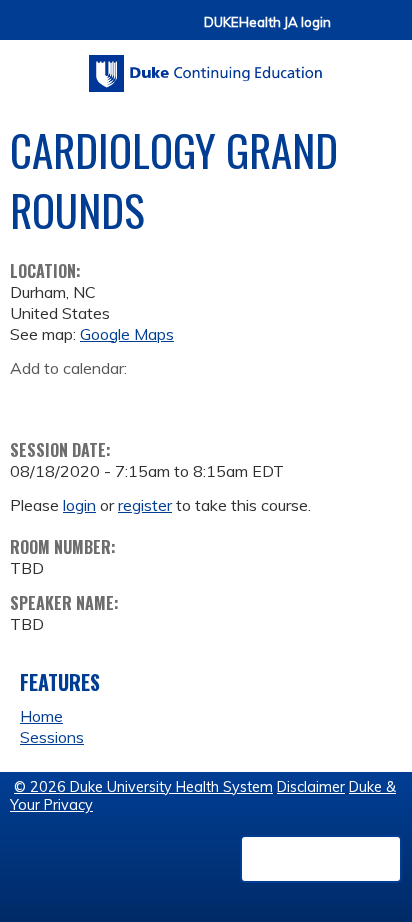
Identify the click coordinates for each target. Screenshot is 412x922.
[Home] (206, 66)
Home (41, 716)
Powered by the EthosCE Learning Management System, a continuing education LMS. (321, 859)
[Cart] (354, 31)
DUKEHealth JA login (267, 22)
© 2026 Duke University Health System (143, 787)
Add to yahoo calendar (75, 400)
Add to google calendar (30, 400)
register (145, 505)
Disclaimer (311, 787)
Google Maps (127, 334)
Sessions (52, 737)
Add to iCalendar (120, 399)
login (79, 505)
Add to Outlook (168, 400)
